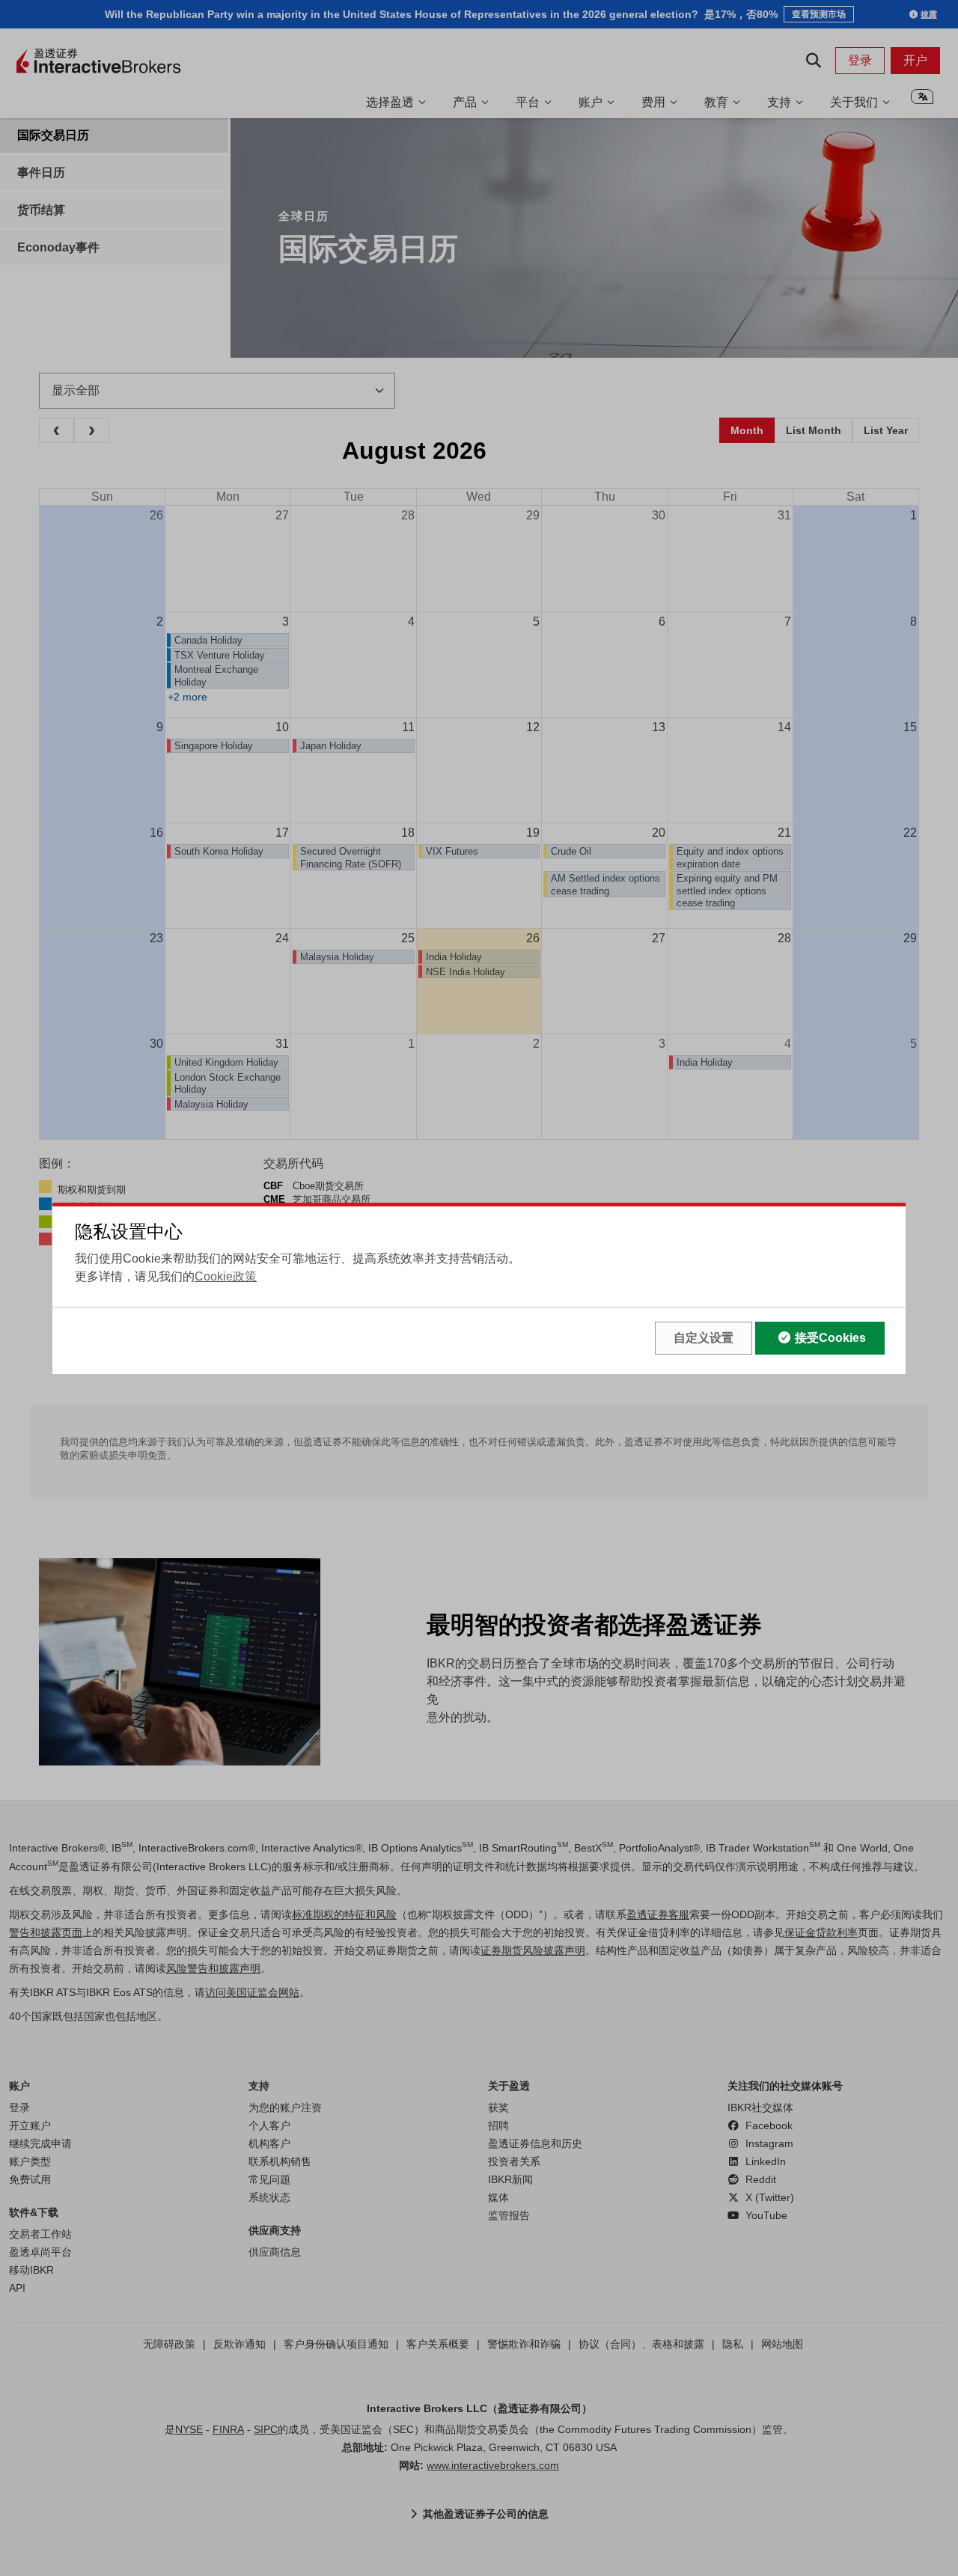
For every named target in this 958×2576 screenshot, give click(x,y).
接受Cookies (830, 1338)
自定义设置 (704, 1338)
